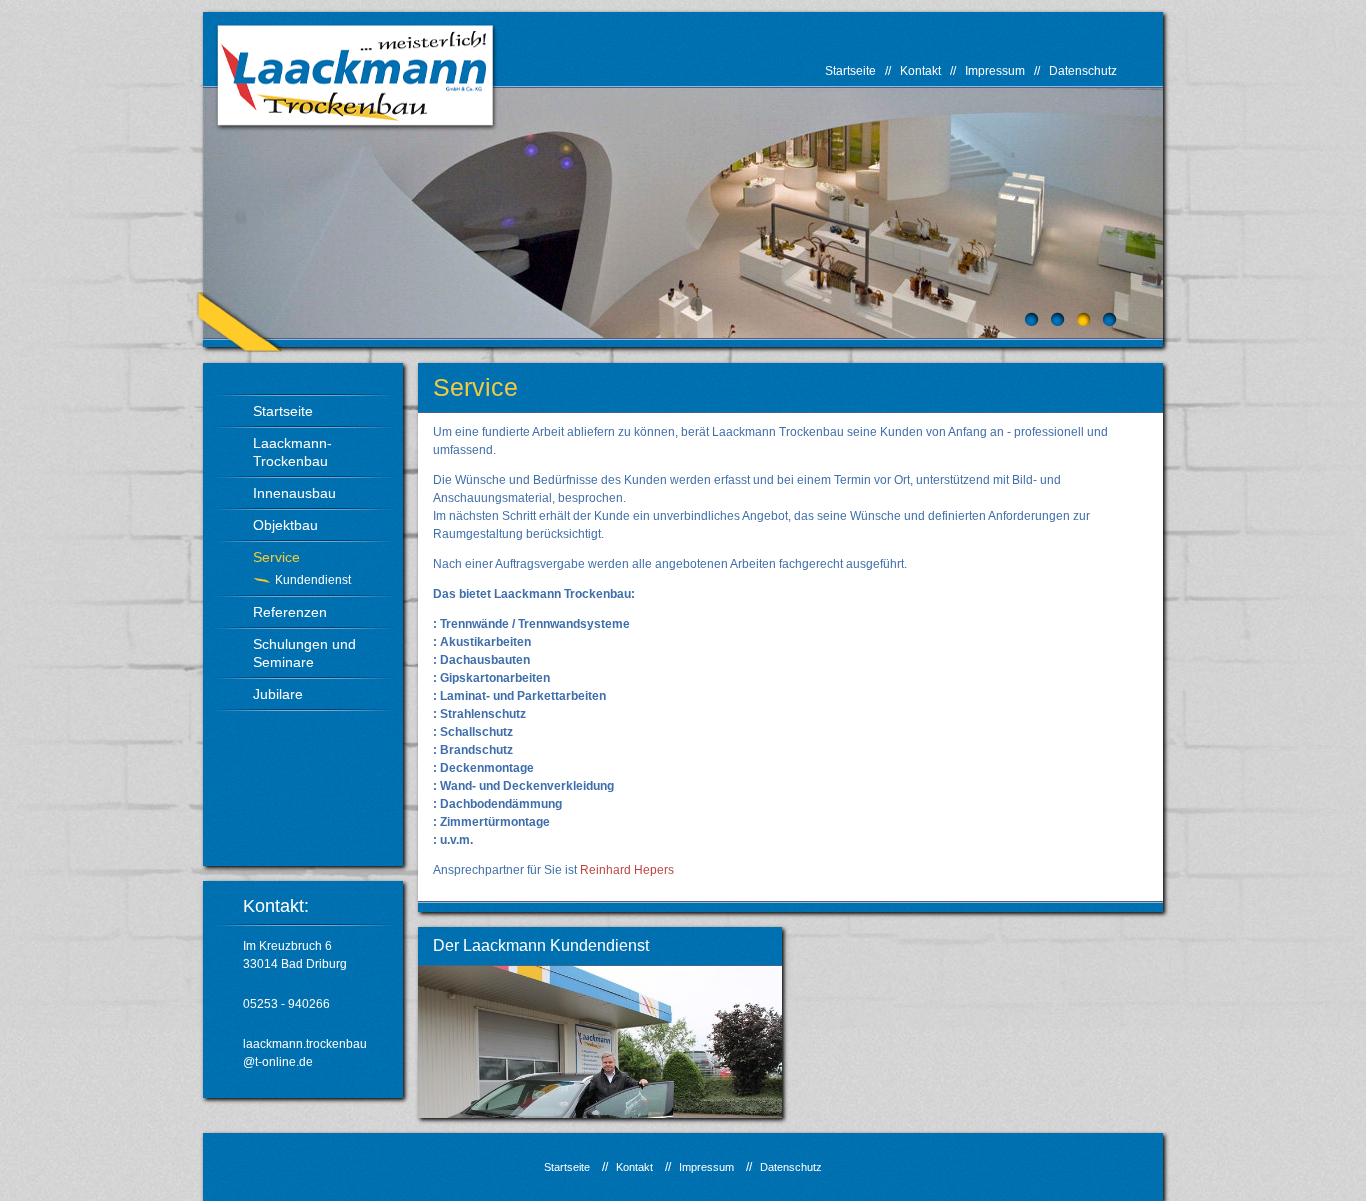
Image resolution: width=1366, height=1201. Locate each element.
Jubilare (278, 694)
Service (276, 557)
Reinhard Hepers (627, 870)
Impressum (995, 71)
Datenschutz (1083, 71)
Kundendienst (313, 580)
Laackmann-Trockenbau (292, 452)
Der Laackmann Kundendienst (541, 945)
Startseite (850, 71)
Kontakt (920, 71)
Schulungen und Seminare (304, 653)
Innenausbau (294, 493)
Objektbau (285, 525)
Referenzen (290, 612)
